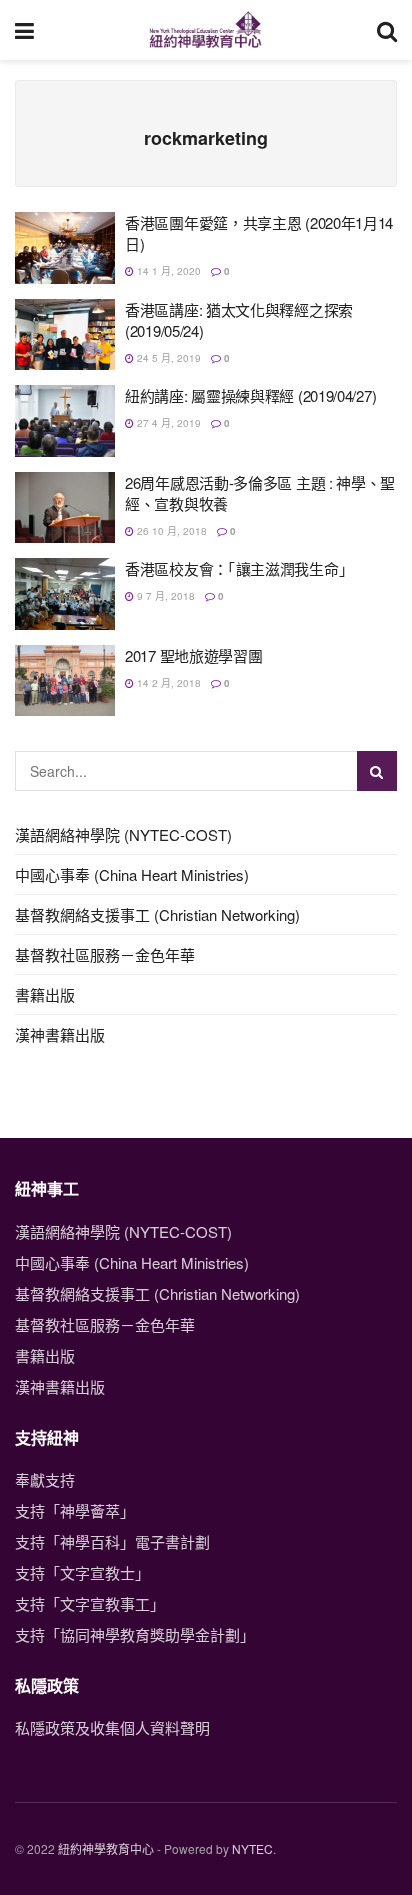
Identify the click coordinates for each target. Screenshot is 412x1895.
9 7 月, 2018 (164, 596)
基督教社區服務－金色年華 (105, 954)
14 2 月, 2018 (167, 683)
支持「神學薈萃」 (75, 1510)
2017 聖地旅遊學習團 (193, 655)
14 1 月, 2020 (167, 271)
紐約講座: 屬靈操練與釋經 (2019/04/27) (250, 395)
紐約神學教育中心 (106, 1848)
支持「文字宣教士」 (82, 1572)
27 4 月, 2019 (167, 423)
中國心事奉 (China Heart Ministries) (132, 874)
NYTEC (252, 1848)
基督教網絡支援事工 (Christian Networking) (157, 914)
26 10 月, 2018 (170, 531)
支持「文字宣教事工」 (90, 1603)
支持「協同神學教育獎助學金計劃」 (135, 1634)
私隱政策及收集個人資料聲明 (112, 1727)
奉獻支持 (45, 1479)
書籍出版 (45, 994)
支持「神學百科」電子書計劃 (112, 1541)
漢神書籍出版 (60, 1034)
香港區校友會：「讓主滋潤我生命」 (239, 568)
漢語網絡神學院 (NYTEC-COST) (123, 834)
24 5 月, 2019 (167, 358)
